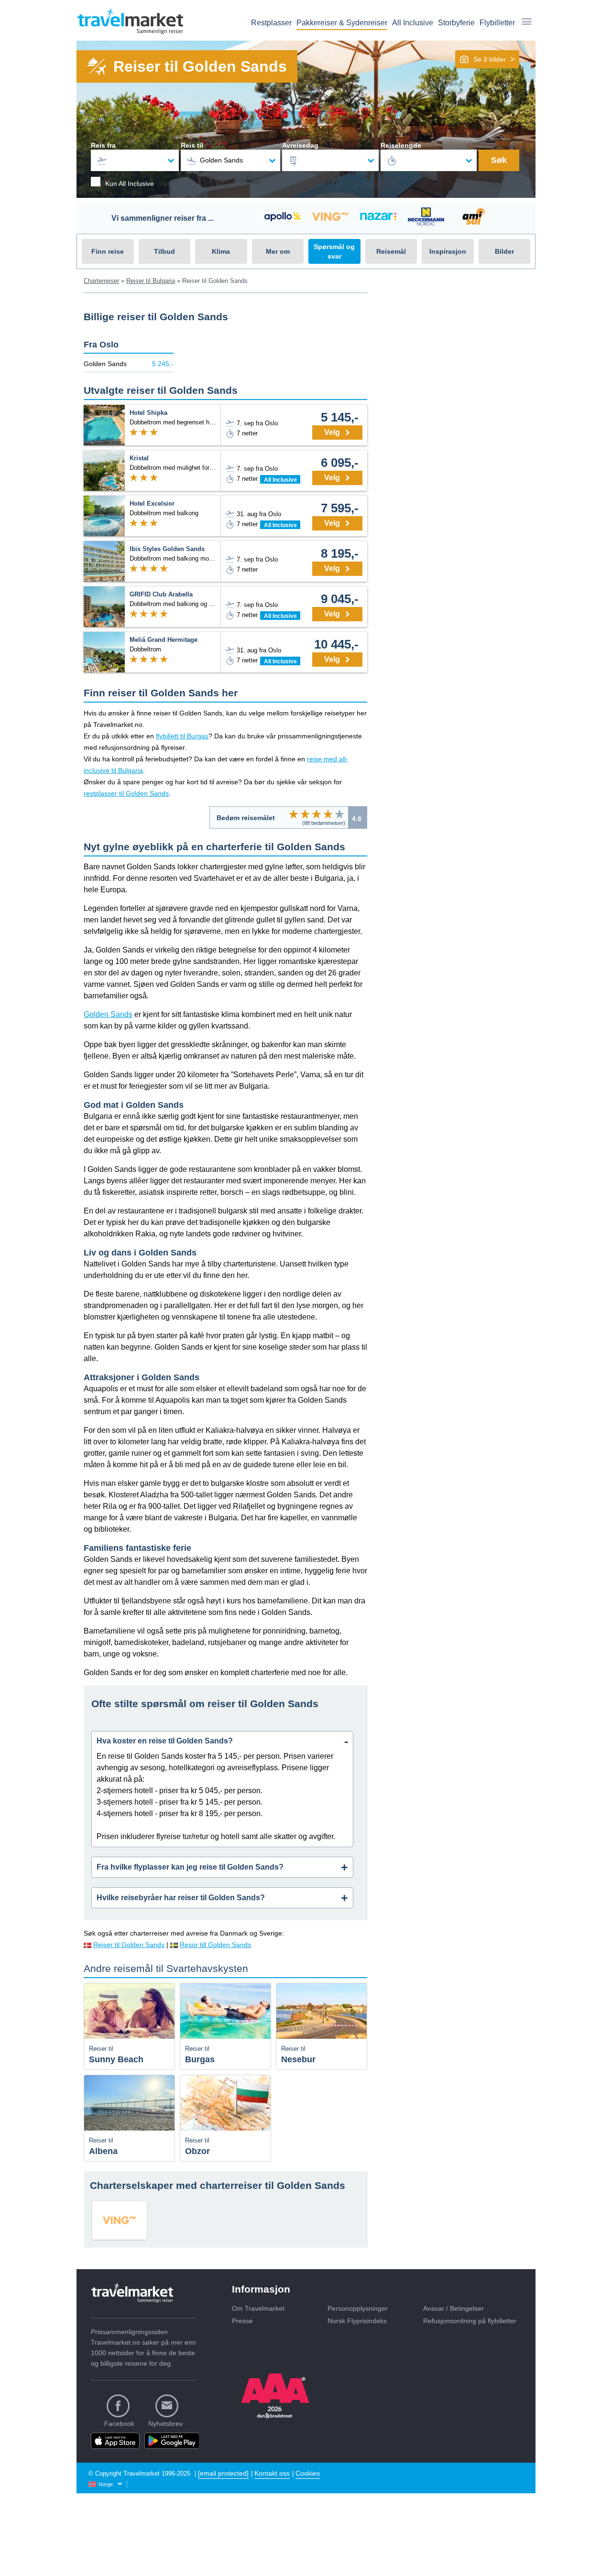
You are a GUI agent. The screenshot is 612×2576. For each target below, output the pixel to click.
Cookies (308, 2473)
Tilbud (164, 251)
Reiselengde (401, 145)
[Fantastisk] (339, 814)
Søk (499, 160)
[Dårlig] (294, 814)
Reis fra (103, 145)
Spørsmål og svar (334, 251)
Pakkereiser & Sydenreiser (342, 23)
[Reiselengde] (429, 160)
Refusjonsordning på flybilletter (470, 2321)
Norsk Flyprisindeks (357, 2321)
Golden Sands (108, 1014)
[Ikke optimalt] (305, 814)
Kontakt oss (272, 2473)
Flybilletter (497, 23)
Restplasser (271, 23)
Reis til (192, 145)
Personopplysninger (358, 2308)
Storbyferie (456, 23)
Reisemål (391, 251)
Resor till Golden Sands (215, 1945)
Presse (242, 2321)
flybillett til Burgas (182, 736)
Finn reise (108, 251)
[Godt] (328, 814)
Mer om (278, 251)
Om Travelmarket (258, 2308)
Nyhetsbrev (165, 2424)
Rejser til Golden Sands (129, 1945)
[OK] (317, 814)
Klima (221, 251)
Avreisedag (300, 145)
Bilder (504, 251)
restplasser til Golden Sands (126, 793)
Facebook (119, 2424)
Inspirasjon (448, 251)
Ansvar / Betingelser (454, 2308)
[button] (487, 59)
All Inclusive (413, 23)
